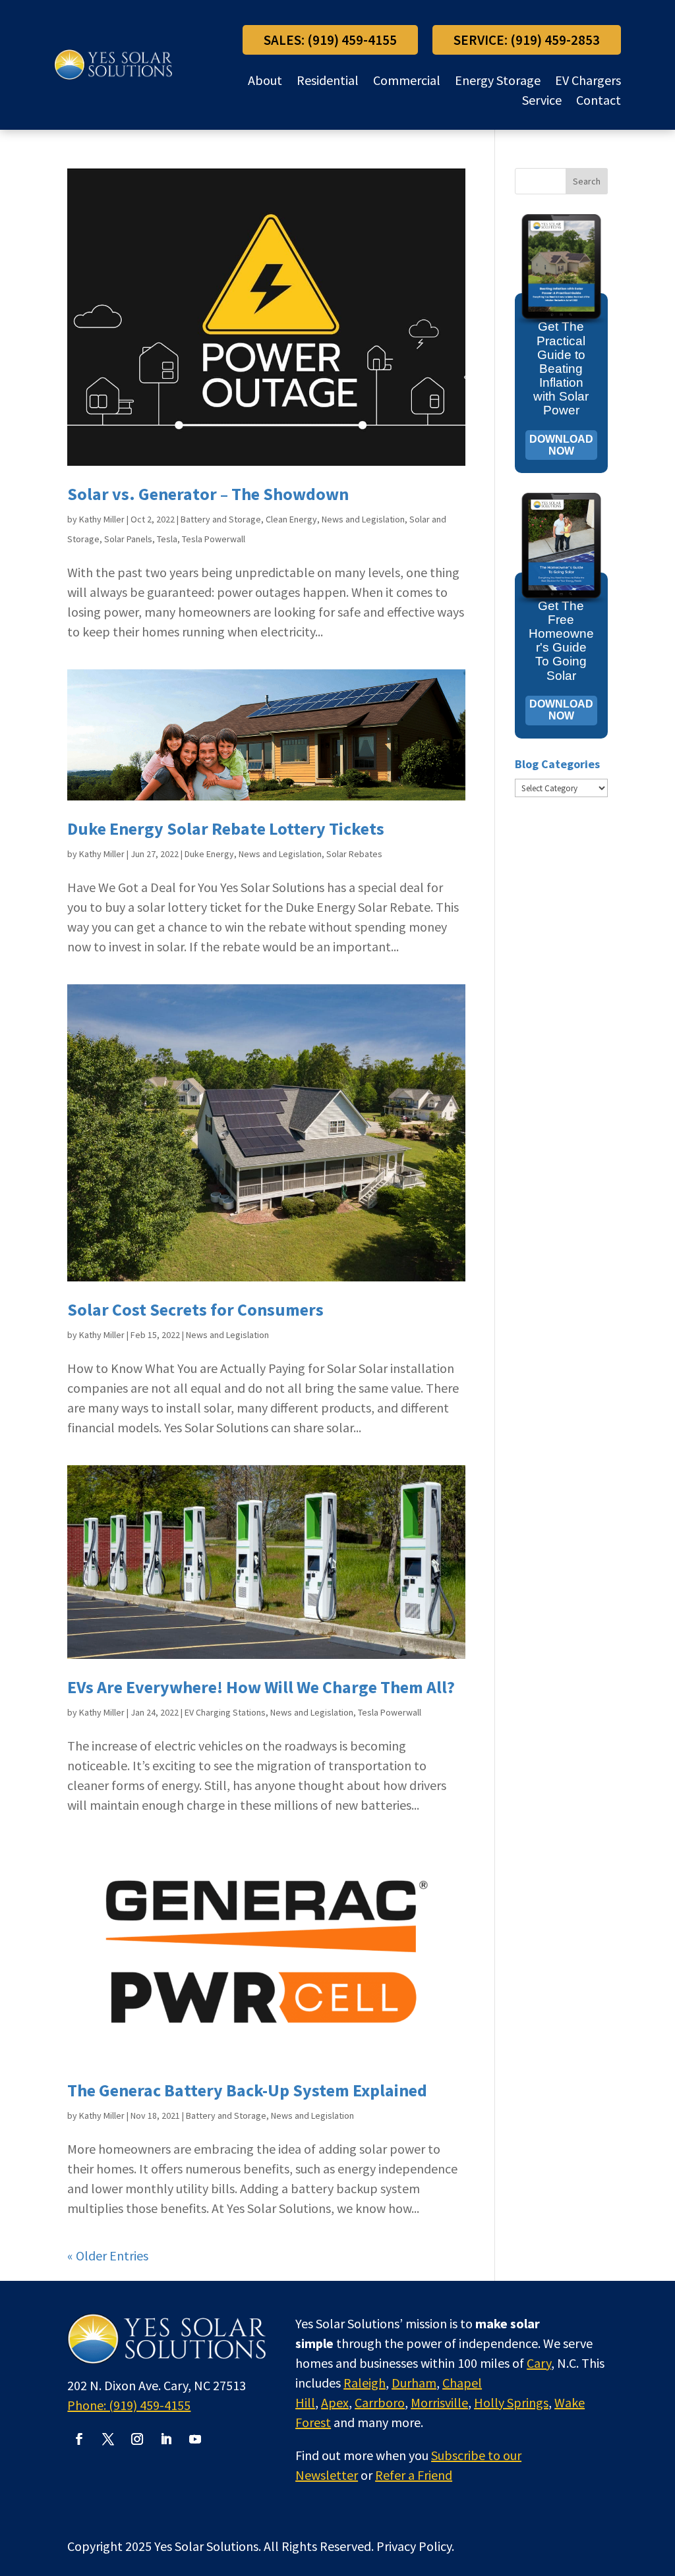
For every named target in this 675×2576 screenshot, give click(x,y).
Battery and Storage (221, 519)
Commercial (407, 82)
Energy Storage (498, 82)
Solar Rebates (354, 854)
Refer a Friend (414, 2475)
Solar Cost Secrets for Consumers (195, 1309)
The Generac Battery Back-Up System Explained (247, 2090)
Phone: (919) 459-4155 (129, 2405)
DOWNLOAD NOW (561, 445)
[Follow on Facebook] (79, 2439)
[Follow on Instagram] (137, 2439)
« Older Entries (108, 2255)
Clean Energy (291, 519)
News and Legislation (363, 519)
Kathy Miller (102, 519)
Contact (599, 102)
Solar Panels (128, 539)
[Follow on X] (108, 2439)
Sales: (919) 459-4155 (330, 40)
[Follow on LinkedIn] (166, 2439)
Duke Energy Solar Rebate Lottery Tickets (226, 828)
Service (542, 102)
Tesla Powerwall (214, 539)
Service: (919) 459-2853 (527, 40)
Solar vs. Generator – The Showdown (208, 494)
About (265, 82)
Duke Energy (209, 854)
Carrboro (380, 2402)
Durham (414, 2383)
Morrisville (439, 2402)
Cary (539, 2363)
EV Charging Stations (225, 1712)
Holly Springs (511, 2402)
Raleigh (365, 2383)
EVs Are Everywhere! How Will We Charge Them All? (261, 1687)
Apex (335, 2402)
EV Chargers (588, 82)
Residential (328, 82)
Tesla (167, 539)
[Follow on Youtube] (195, 2439)
